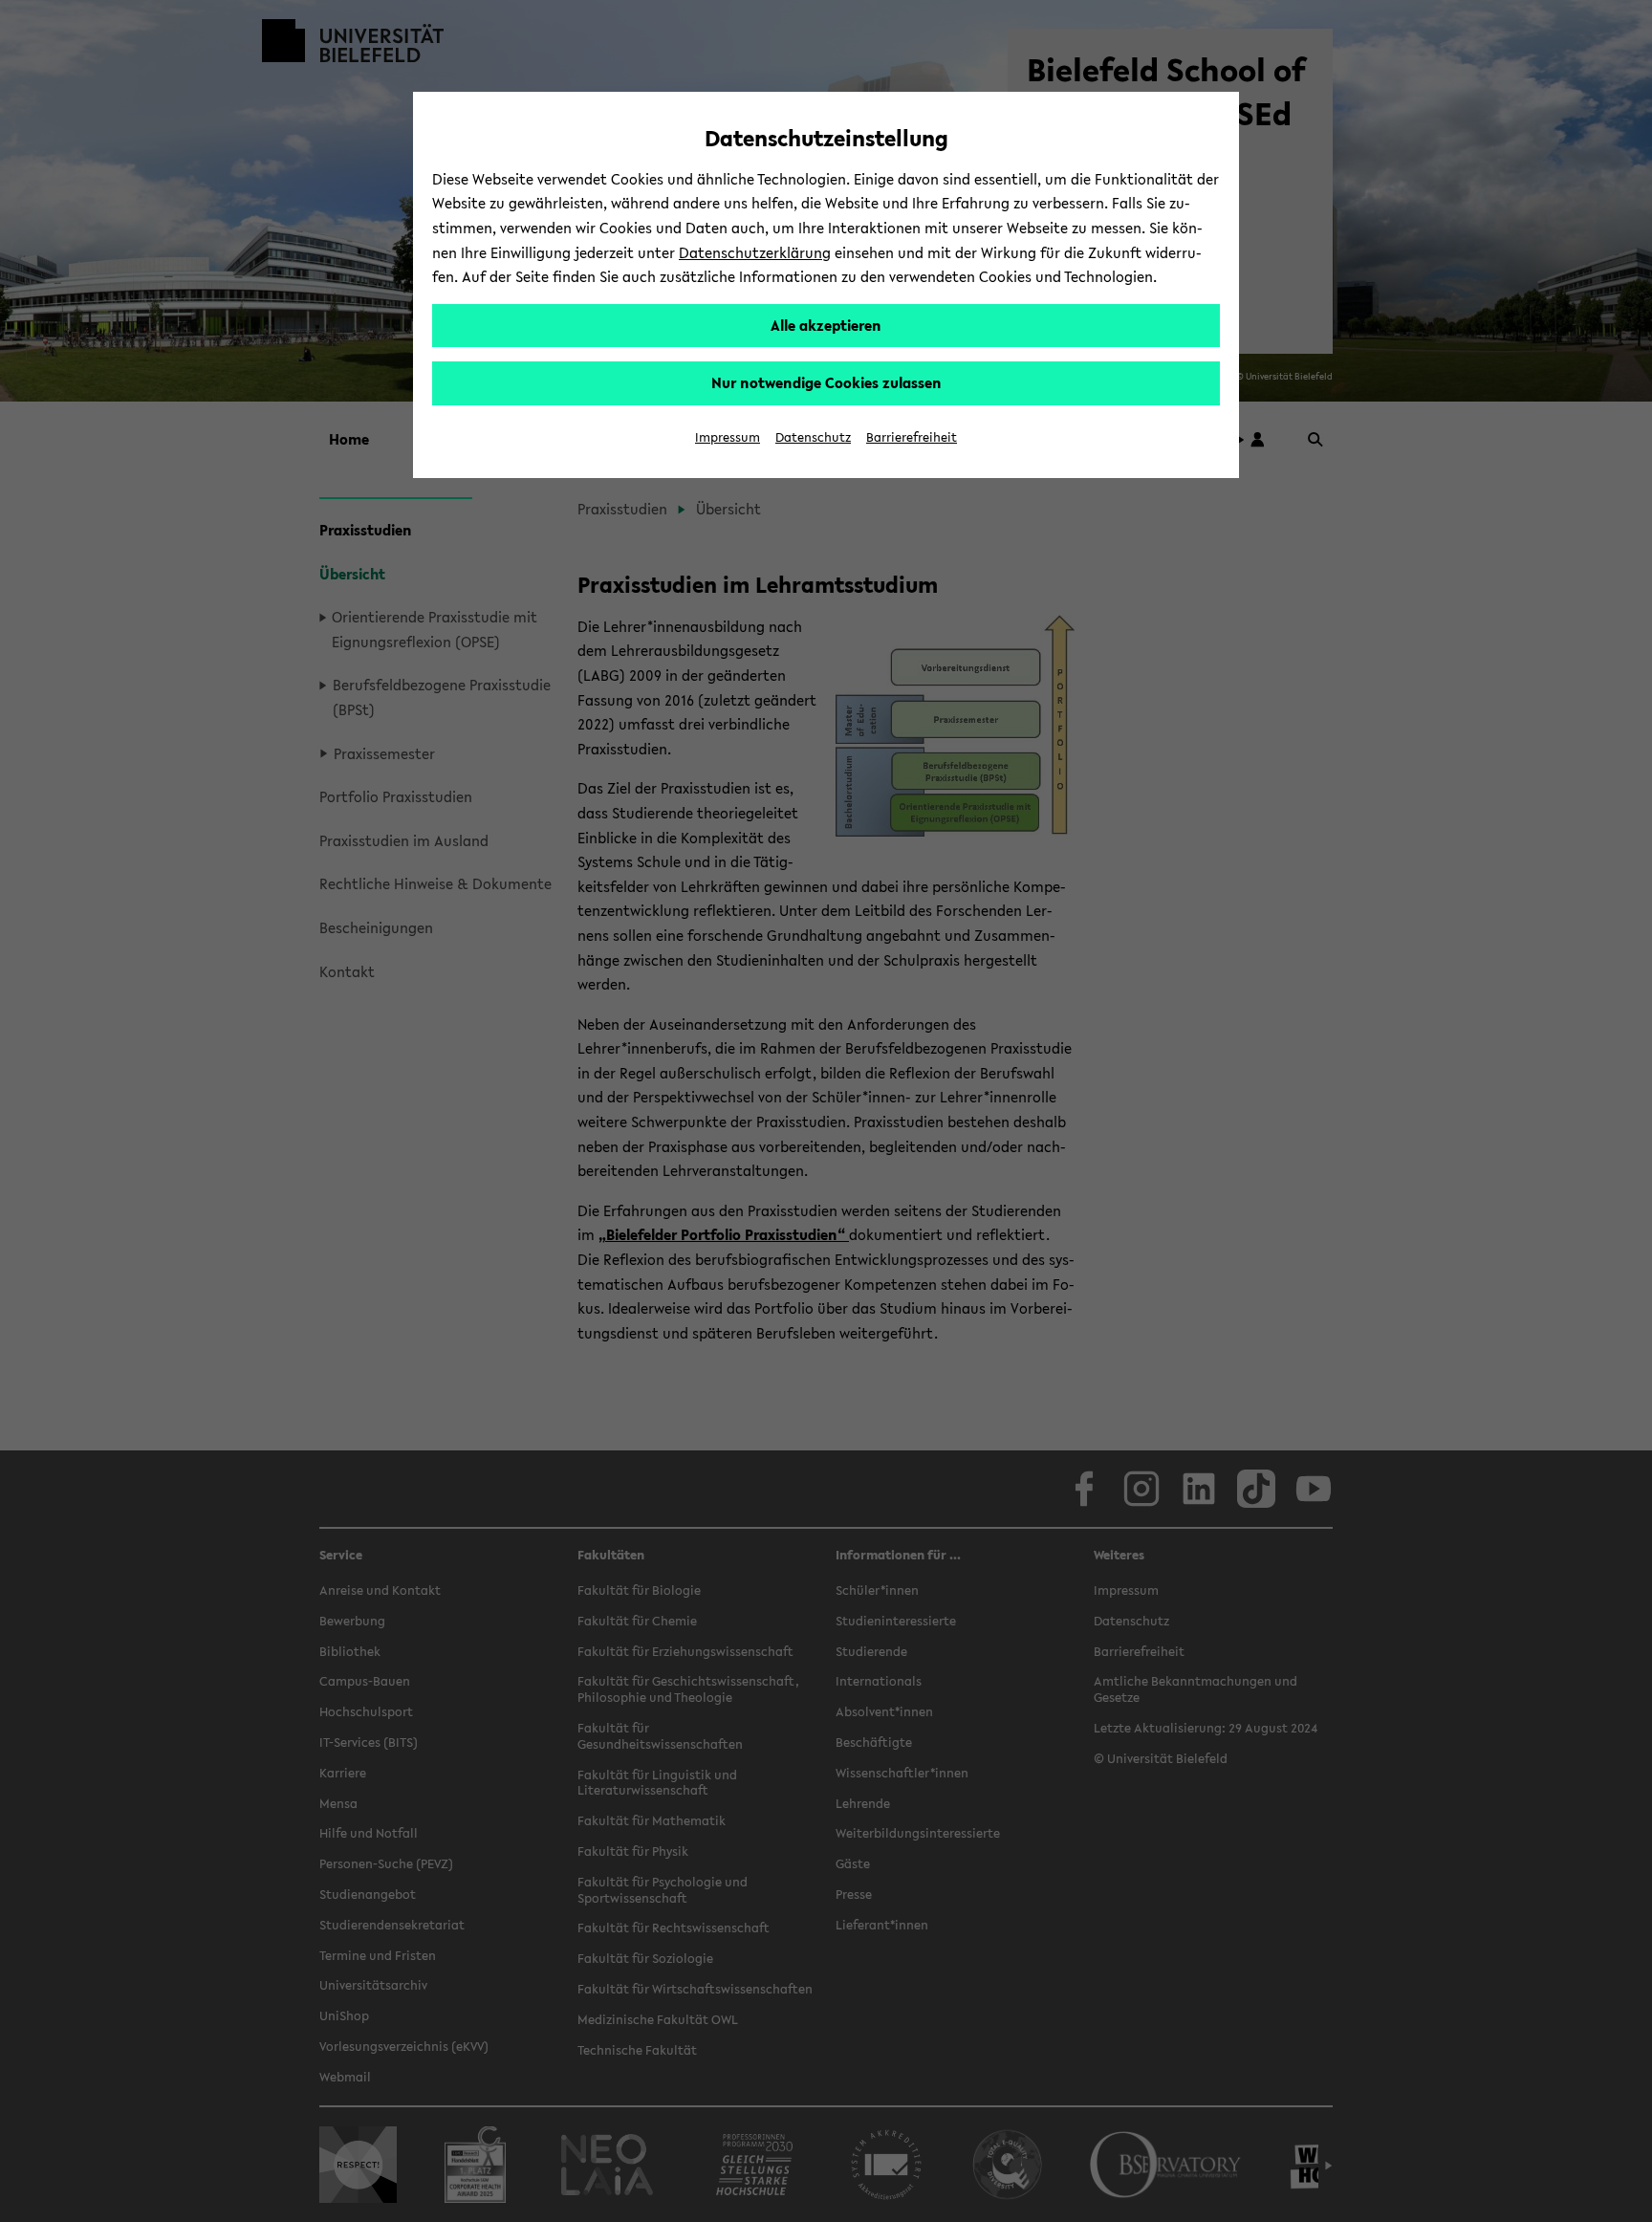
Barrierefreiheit (912, 437)
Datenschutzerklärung (755, 252)
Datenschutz (813, 437)
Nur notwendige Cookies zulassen (826, 382)
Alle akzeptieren (826, 325)
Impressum (728, 437)
